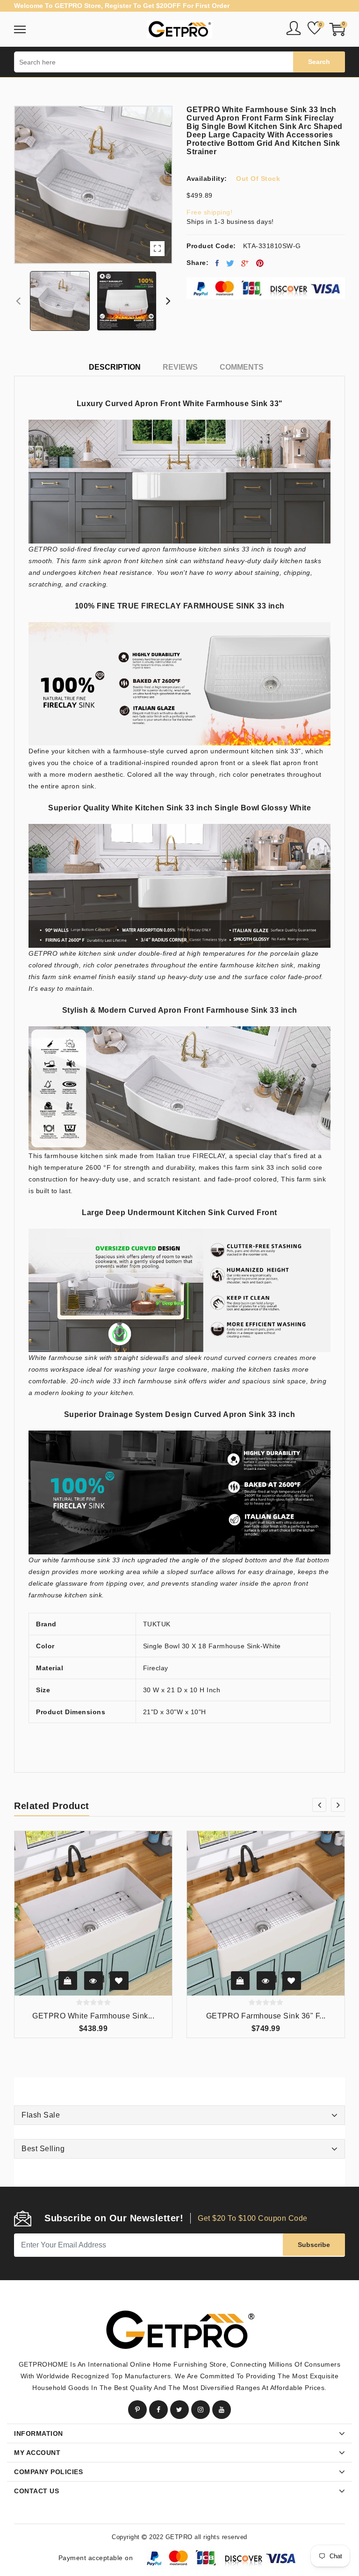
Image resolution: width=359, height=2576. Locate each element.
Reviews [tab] (180, 367)
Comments (242, 367)
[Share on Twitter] (230, 263)
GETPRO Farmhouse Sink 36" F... (266, 2016)
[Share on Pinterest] (260, 263)
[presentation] (18, 301)
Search (319, 62)
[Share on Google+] (245, 263)
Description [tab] (115, 367)
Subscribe (314, 2245)
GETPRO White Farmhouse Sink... (93, 2016)
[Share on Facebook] (217, 263)
